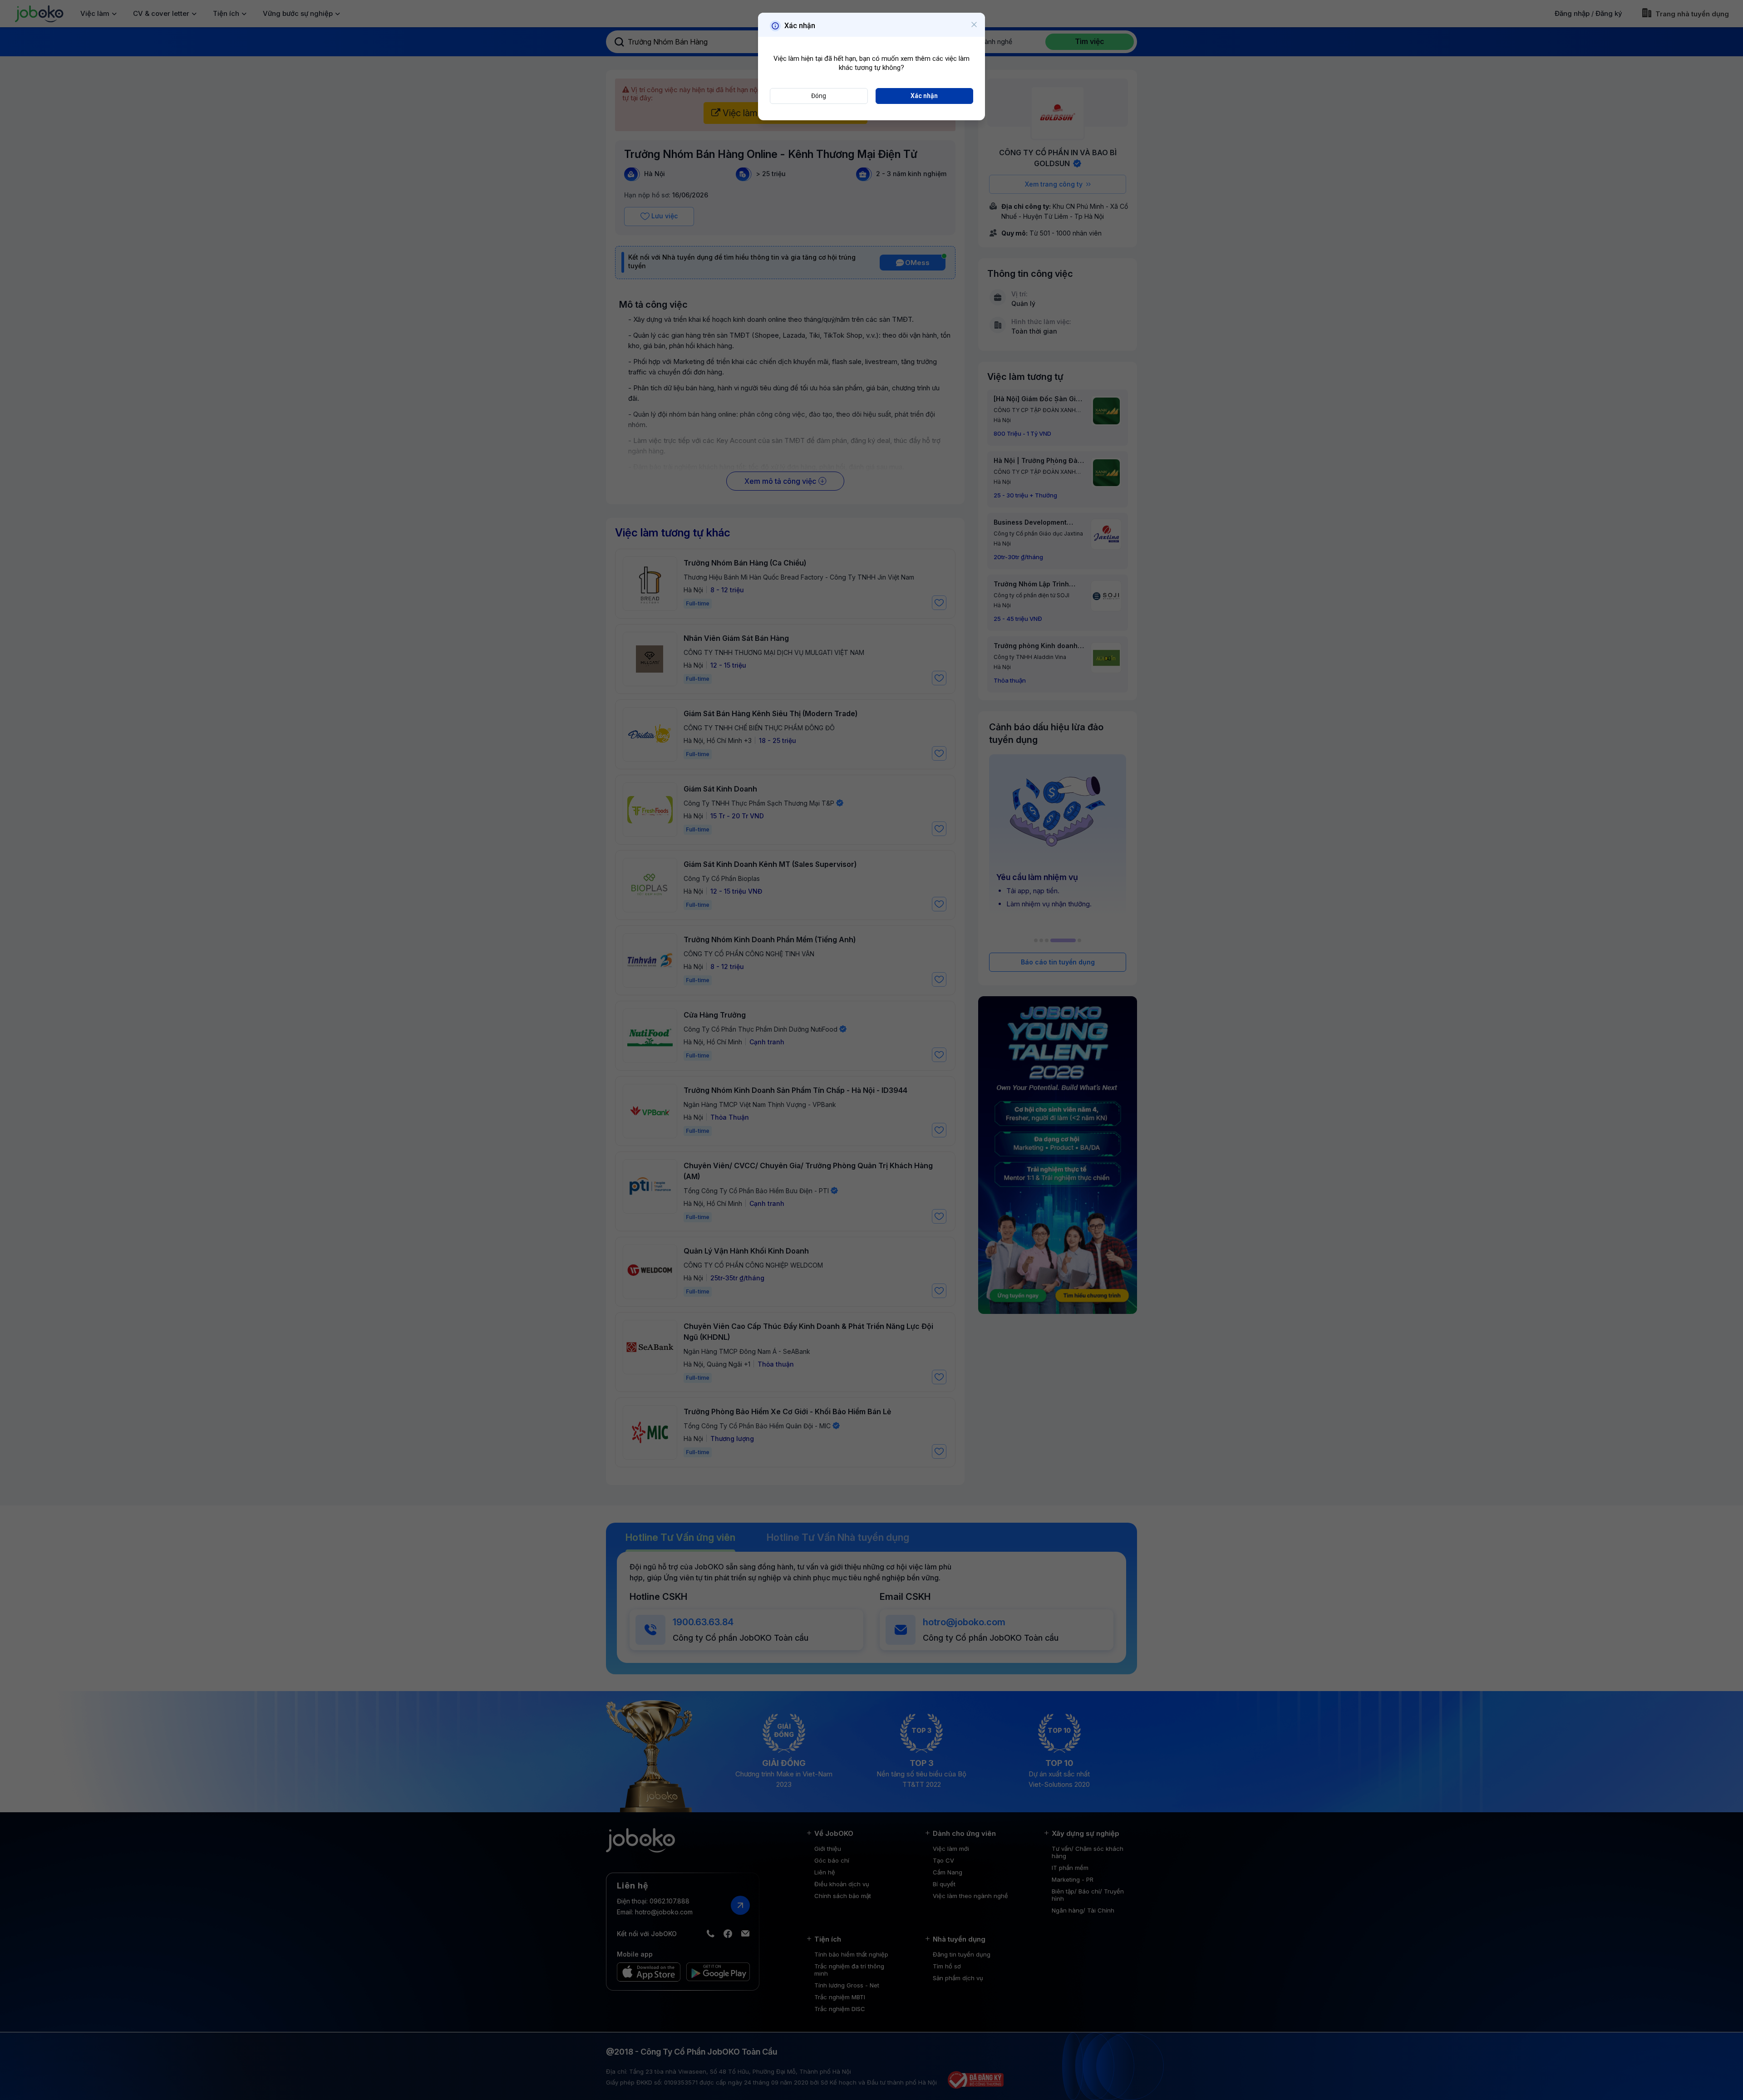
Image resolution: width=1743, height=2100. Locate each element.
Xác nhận (924, 96)
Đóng (819, 96)
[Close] (974, 25)
